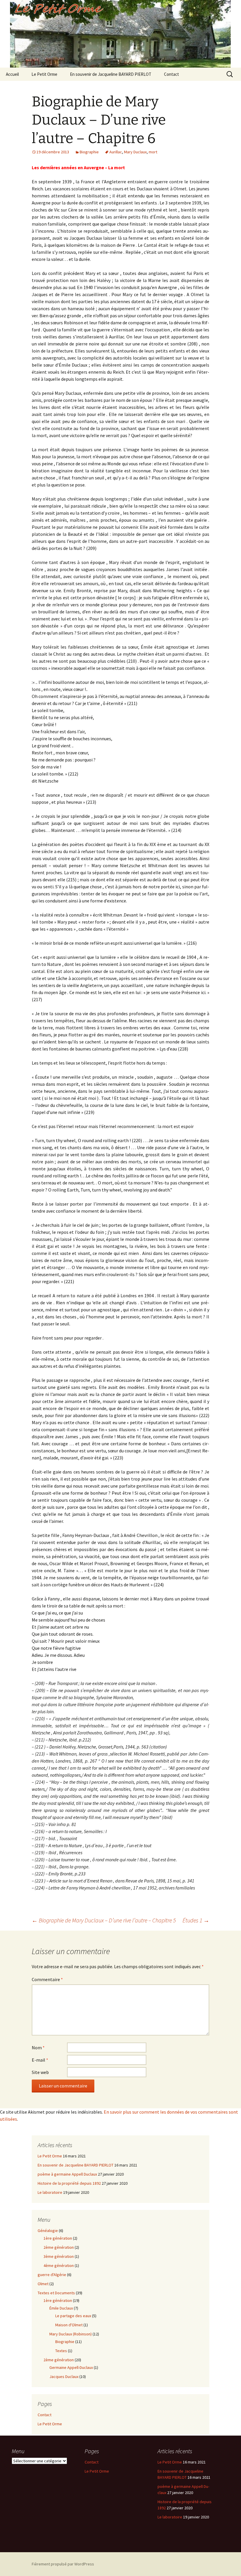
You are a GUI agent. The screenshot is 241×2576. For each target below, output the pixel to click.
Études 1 (196, 1920)
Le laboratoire (50, 2192)
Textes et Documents (56, 2293)
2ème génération (59, 2247)
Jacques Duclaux (64, 2377)
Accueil (12, 74)
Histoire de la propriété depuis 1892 (69, 2183)
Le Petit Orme (44, 74)
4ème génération (59, 2265)
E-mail (40, 2060)
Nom (38, 2048)
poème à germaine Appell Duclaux (67, 2174)
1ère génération (58, 2238)
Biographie (89, 152)
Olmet (43, 2284)
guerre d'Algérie (52, 2275)
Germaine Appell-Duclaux (71, 2367)
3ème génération (59, 2256)
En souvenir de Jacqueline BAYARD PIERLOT (111, 74)
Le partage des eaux (73, 2316)
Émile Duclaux (61, 2308)
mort (153, 152)
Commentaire (47, 1979)
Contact (171, 74)
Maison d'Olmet (69, 2325)
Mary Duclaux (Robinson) (71, 2334)
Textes (61, 2351)
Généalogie (48, 2231)
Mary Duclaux (135, 152)
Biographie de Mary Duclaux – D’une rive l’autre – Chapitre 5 (104, 1920)
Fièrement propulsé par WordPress (63, 2564)
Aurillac (116, 152)
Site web (40, 2072)
